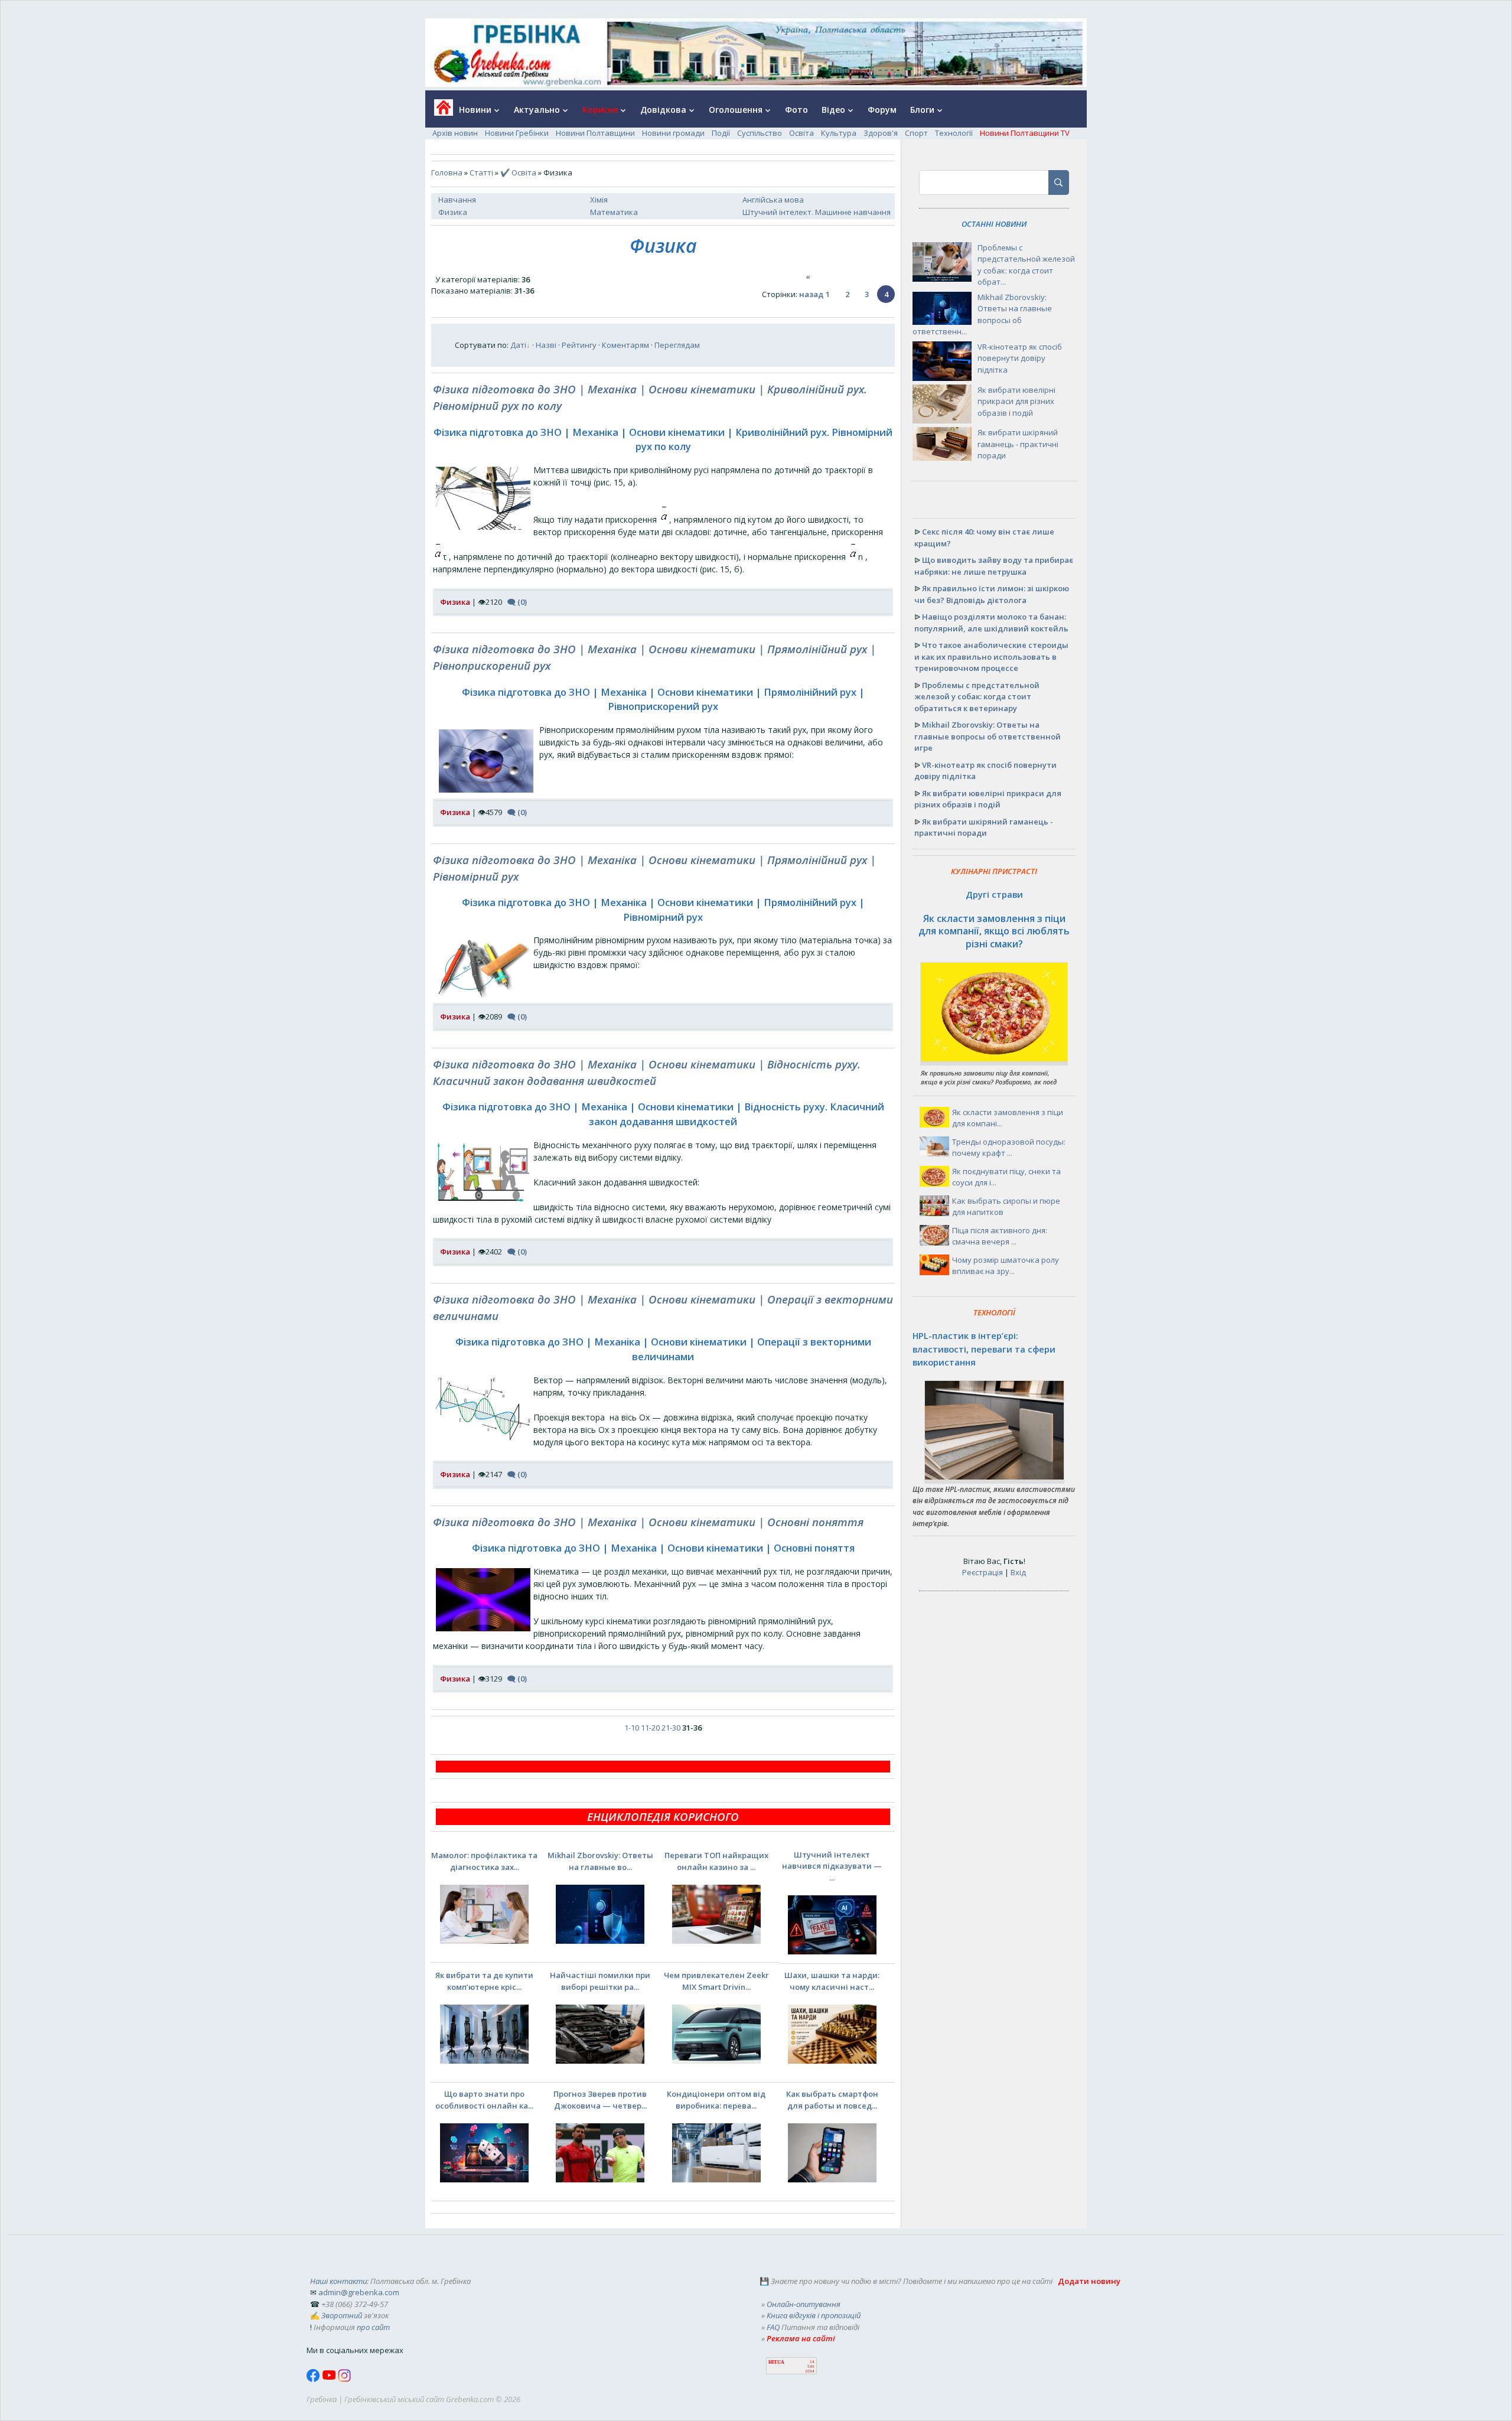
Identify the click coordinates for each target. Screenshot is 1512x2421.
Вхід (1018, 1572)
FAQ (773, 2327)
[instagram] (344, 2379)
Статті (481, 172)
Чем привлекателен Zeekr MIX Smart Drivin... (716, 1981)
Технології (954, 133)
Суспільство (760, 133)
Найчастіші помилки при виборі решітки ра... (600, 1981)
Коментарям (625, 345)
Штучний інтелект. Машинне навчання (817, 212)
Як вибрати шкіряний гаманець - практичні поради (1018, 444)
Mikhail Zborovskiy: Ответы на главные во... (600, 1861)
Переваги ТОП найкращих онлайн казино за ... (716, 1861)
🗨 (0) (517, 602)
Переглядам (677, 345)
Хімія (599, 200)
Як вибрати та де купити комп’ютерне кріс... (484, 1981)
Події (721, 133)
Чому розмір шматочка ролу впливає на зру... (1006, 1266)
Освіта (801, 133)
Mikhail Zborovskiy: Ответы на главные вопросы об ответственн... (982, 315)
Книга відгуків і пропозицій (814, 2315)
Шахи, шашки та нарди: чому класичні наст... (832, 1981)
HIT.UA (776, 2362)
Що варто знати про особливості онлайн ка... (484, 2100)
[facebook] (314, 2379)
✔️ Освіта (518, 172)
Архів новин (455, 133)
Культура (839, 133)
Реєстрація (983, 1572)
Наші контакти (338, 2281)
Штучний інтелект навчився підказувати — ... (832, 1866)
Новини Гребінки (517, 133)
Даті (518, 345)
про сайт (373, 2327)
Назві (546, 345)
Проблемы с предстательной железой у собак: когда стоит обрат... (1026, 265)
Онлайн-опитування (804, 2304)
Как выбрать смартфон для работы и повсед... (832, 2100)
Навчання (457, 200)
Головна (447, 172)
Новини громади (673, 133)
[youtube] (330, 2379)
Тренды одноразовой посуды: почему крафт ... (1009, 1148)
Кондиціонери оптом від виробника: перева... (716, 2100)
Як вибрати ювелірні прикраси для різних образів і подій (1016, 401)
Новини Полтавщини (595, 133)
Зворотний (342, 2315)
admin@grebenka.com (359, 2292)
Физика (453, 212)
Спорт (916, 133)
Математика (614, 212)
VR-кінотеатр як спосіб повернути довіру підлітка (1020, 358)
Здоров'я (881, 133)
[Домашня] (439, 111)
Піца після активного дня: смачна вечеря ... (1000, 1236)
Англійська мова (773, 200)
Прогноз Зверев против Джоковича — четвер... (600, 2100)
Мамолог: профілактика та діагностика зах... (484, 1861)
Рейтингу (579, 345)
